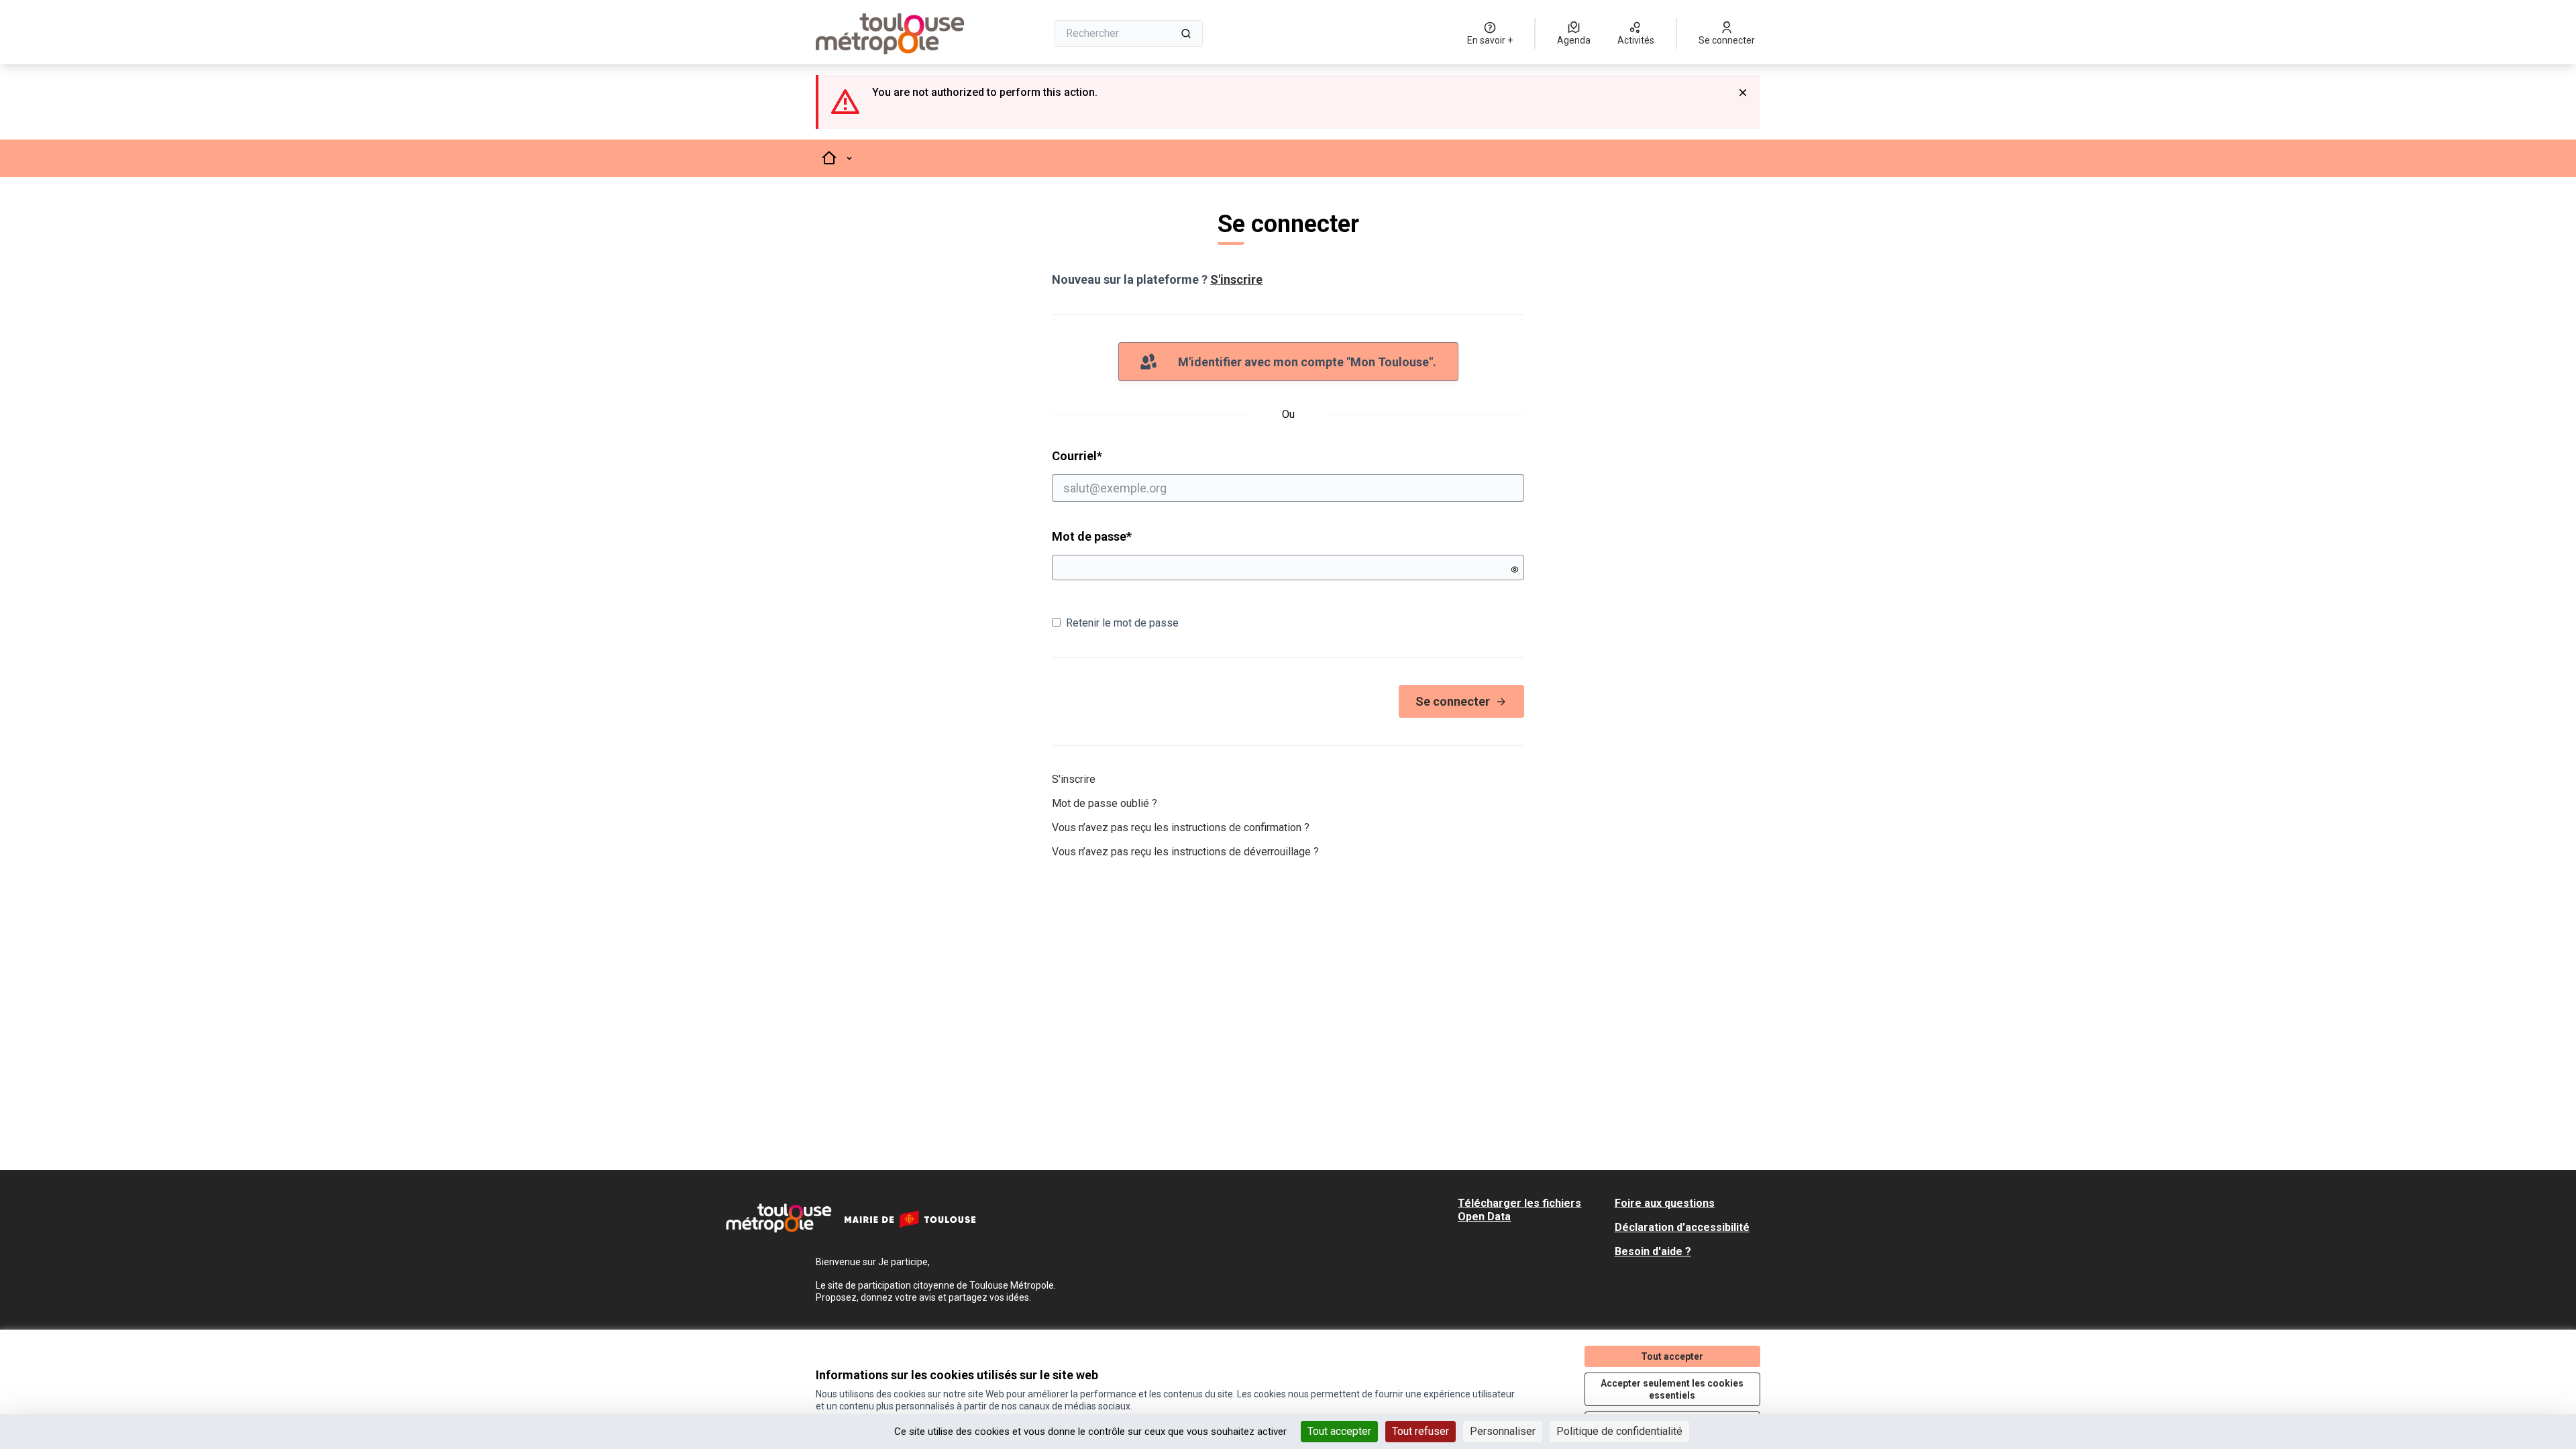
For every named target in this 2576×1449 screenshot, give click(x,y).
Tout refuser (1420, 1431)
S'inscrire (1236, 279)
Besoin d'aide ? (1653, 1251)
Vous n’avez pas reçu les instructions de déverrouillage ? (1185, 852)
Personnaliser (1503, 1431)
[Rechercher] (1186, 34)
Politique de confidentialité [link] (1619, 1431)
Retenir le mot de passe (1122, 623)
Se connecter (1453, 701)
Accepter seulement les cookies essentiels (1672, 1389)
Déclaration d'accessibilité (1682, 1227)
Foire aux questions (1665, 1203)
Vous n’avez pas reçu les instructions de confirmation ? (1181, 827)
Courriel (1128, 455)
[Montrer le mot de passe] (1515, 570)
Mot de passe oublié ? (1105, 803)
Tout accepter (1339, 1431)
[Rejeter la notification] (1743, 93)
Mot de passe (1092, 536)
